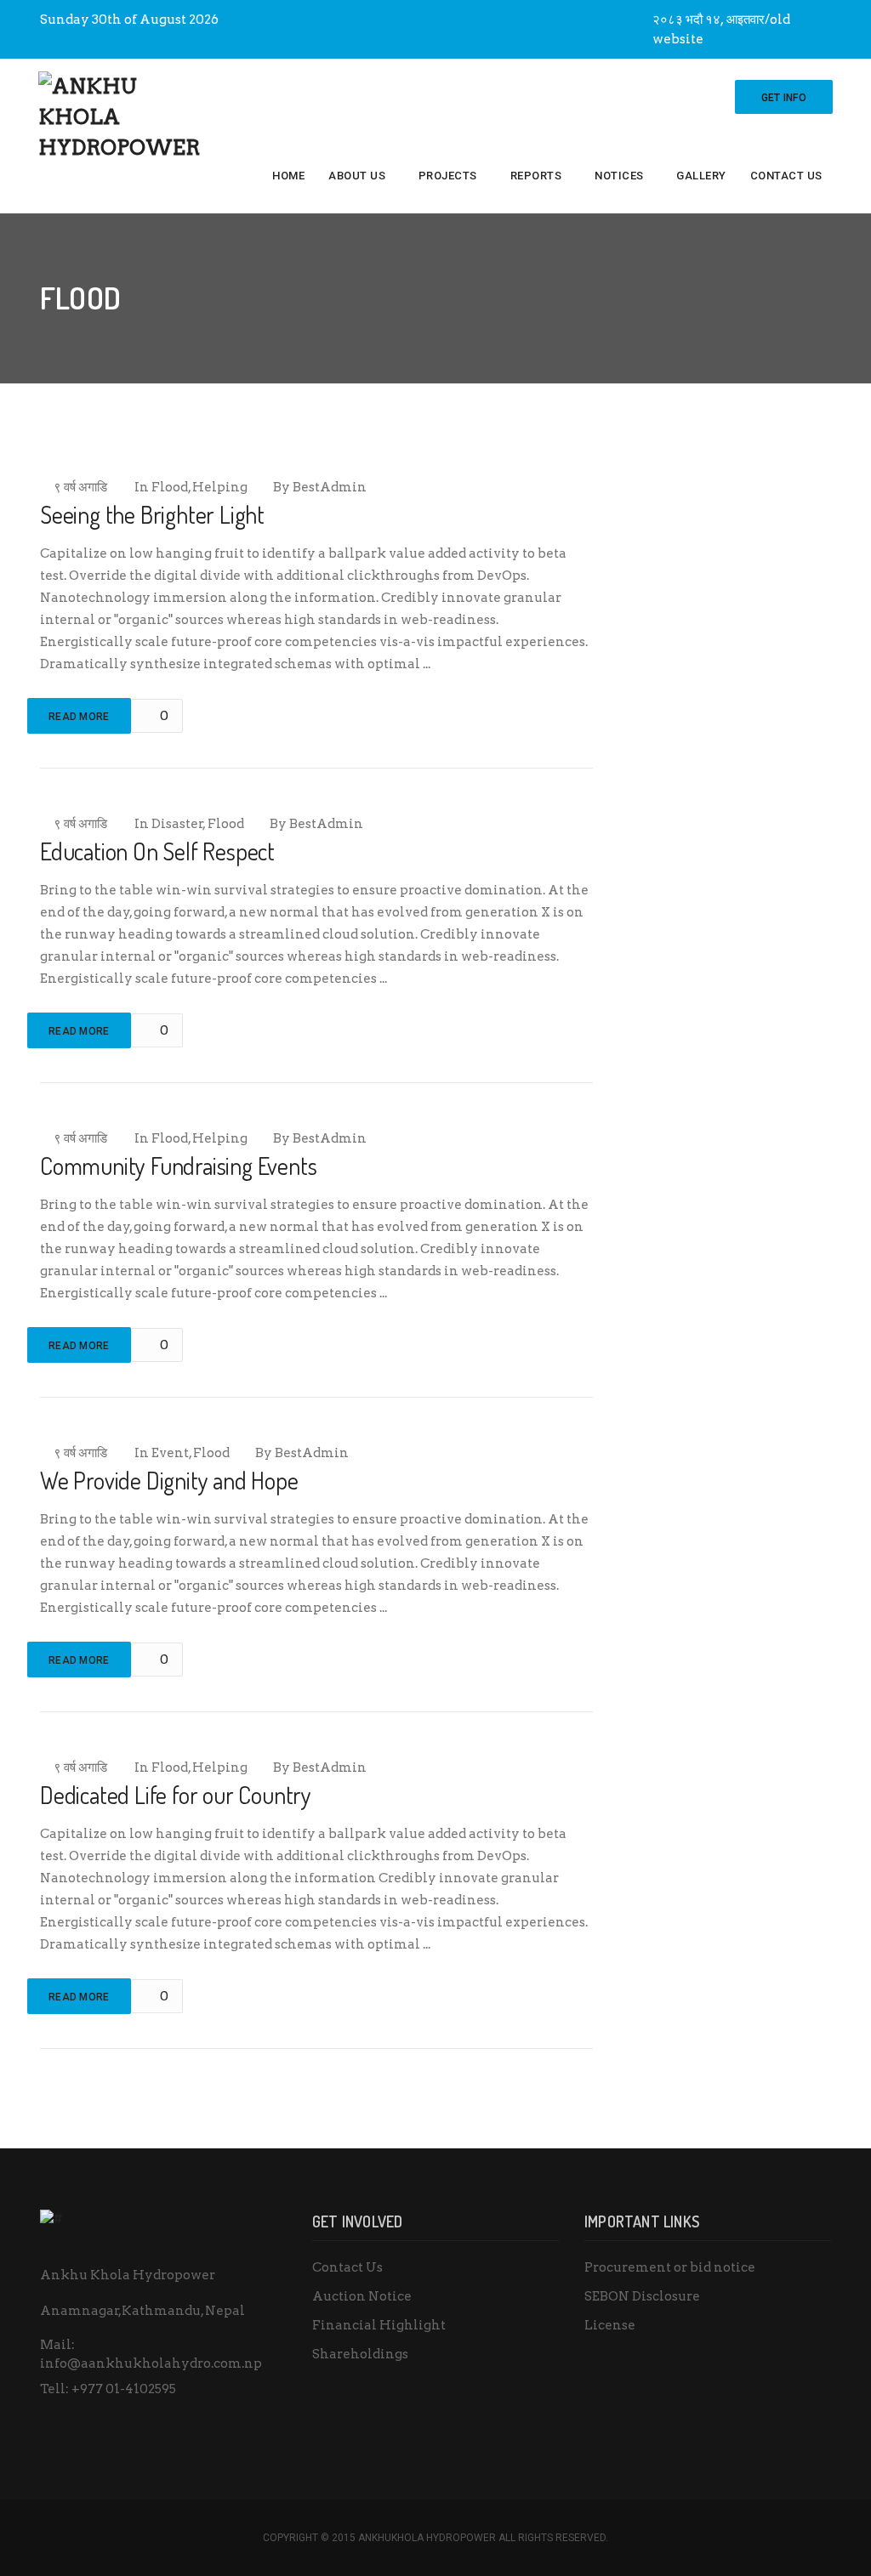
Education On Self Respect (157, 851)
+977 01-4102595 (124, 2389)
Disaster (177, 824)
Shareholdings (360, 2354)
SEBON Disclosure (642, 2296)
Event (170, 1453)
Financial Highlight (379, 2325)
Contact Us (786, 176)
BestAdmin (330, 487)
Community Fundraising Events (178, 1166)
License (610, 2325)
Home (288, 176)
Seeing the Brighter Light (152, 514)
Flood (170, 487)
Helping (220, 487)
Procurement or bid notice (670, 2267)
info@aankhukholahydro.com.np (151, 2363)
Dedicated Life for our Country (176, 1795)
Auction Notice (362, 2296)
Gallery (701, 176)
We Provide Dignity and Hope (169, 1480)
